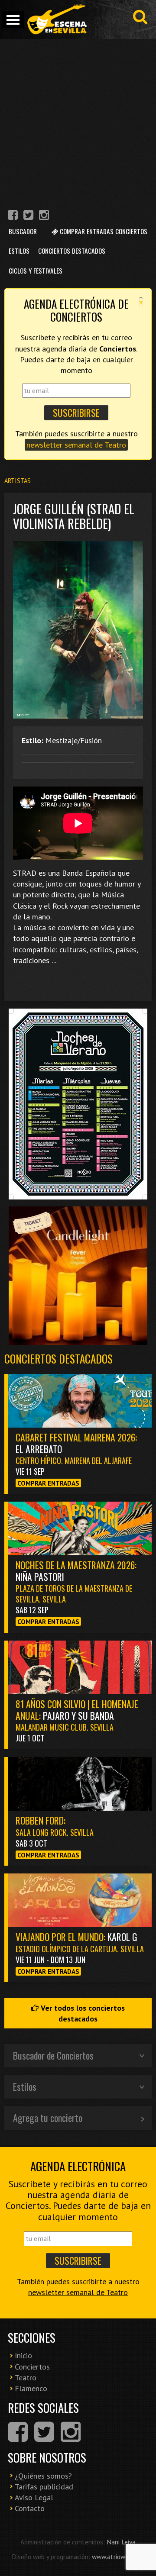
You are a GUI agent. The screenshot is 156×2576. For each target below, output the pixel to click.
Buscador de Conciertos (53, 2055)
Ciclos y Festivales (36, 271)
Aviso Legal (34, 2497)
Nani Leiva (121, 2542)
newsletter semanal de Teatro (76, 445)
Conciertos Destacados (72, 251)
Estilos (19, 251)
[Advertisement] (78, 121)
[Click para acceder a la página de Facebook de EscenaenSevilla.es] (13, 216)
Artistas (18, 481)
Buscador (23, 231)
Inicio (23, 2355)
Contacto (30, 2508)
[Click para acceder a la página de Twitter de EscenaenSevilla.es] (28, 216)
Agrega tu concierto (48, 2118)
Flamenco (31, 2388)
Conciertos (32, 2367)
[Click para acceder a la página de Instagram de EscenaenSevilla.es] (44, 216)
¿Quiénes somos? (43, 2476)
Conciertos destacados (58, 1359)
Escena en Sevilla (56, 19)
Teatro (26, 2378)
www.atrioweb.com (118, 2557)
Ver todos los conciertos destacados (82, 2013)
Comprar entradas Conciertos (103, 231)
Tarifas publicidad (44, 2487)
